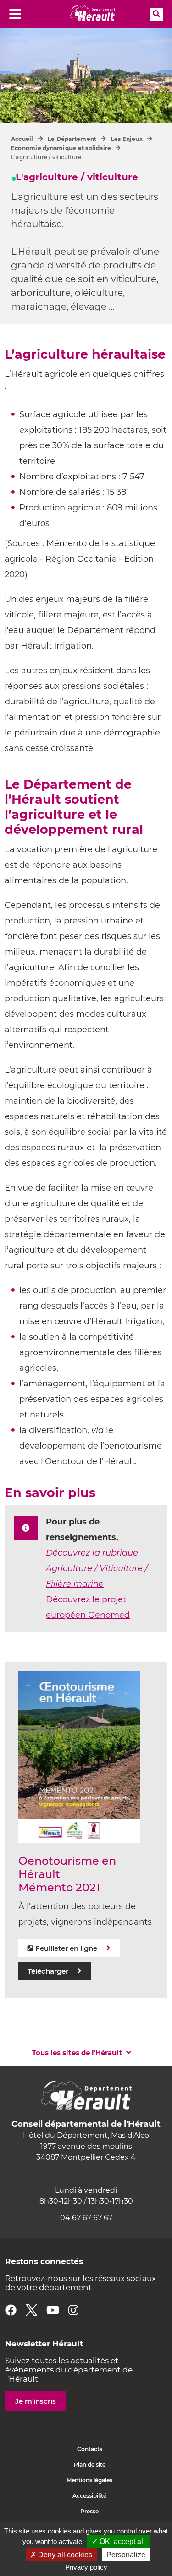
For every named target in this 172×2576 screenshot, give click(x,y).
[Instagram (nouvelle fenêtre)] (73, 2310)
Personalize (126, 2555)
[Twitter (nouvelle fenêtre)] (31, 2310)
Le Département (72, 139)
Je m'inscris (36, 2401)
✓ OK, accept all (118, 2541)
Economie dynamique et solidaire (61, 148)
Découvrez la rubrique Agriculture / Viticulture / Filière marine (97, 1568)
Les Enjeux (127, 139)
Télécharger (48, 1971)
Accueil (22, 139)
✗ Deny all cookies (61, 2555)
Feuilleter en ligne (66, 1948)
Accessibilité (89, 2496)
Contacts (90, 2449)
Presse (89, 2511)
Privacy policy (86, 2567)
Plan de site (90, 2465)
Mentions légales (89, 2480)
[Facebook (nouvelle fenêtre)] (11, 2310)
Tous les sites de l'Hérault (77, 2053)
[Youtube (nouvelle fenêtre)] (53, 2310)
